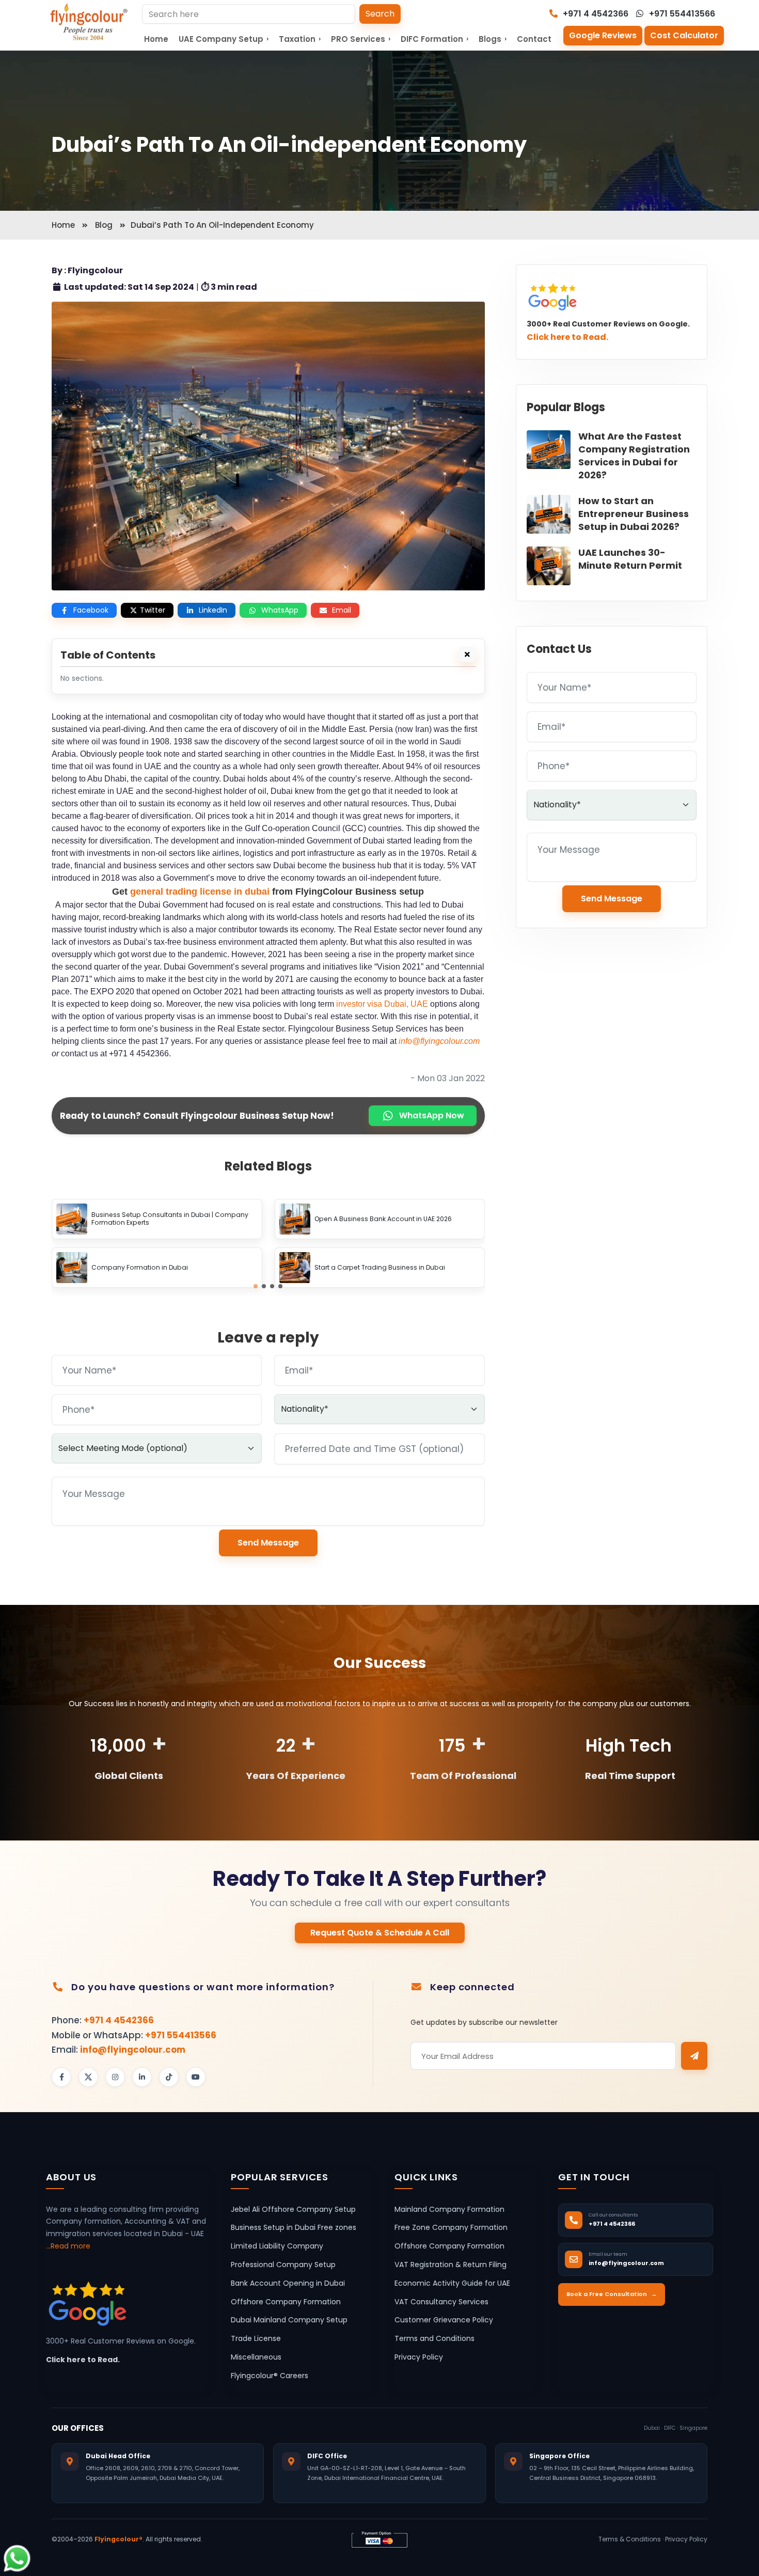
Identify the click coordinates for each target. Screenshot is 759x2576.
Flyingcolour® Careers (270, 2376)
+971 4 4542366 (595, 14)
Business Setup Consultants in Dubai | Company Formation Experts (170, 1219)
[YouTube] (196, 2077)
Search (380, 14)
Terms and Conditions (434, 2339)
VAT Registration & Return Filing (450, 2265)
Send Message (268, 1543)
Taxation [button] (300, 39)
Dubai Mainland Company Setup (289, 2320)
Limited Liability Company (277, 2246)
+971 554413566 (681, 14)
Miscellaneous (256, 2357)
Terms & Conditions (630, 2539)
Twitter (153, 610)
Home (156, 39)
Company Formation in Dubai (140, 1268)
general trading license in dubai (200, 892)
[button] (256, 1286)
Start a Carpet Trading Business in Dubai (380, 1268)
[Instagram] (115, 2077)
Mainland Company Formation (449, 2209)
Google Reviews (603, 35)
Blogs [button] (493, 39)
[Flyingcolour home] (89, 22)
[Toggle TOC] (467, 655)
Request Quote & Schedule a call (380, 1933)
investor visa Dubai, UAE (382, 1004)
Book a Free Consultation (612, 2294)
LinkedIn (213, 610)
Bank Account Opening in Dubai (288, 2283)
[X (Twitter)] (88, 2077)
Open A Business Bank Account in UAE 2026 (383, 1219)
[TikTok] (169, 2077)
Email (342, 610)
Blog (104, 225)
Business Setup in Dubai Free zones (294, 2228)
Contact (534, 39)
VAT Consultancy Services (441, 2302)
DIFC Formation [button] (434, 39)
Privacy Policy (419, 2357)
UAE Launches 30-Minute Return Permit (630, 559)
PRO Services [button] (361, 39)
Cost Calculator (684, 35)
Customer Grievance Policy (444, 2320)
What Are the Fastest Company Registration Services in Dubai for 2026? (634, 456)
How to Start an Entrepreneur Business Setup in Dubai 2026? (634, 514)
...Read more (68, 2246)
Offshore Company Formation (286, 2302)
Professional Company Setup (283, 2265)
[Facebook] (61, 2077)
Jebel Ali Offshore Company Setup (293, 2209)
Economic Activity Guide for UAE (452, 2283)
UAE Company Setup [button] (224, 39)
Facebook (91, 610)
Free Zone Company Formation (451, 2228)
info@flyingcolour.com (133, 2050)
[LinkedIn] (142, 2077)
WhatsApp (280, 610)
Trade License (256, 2339)
